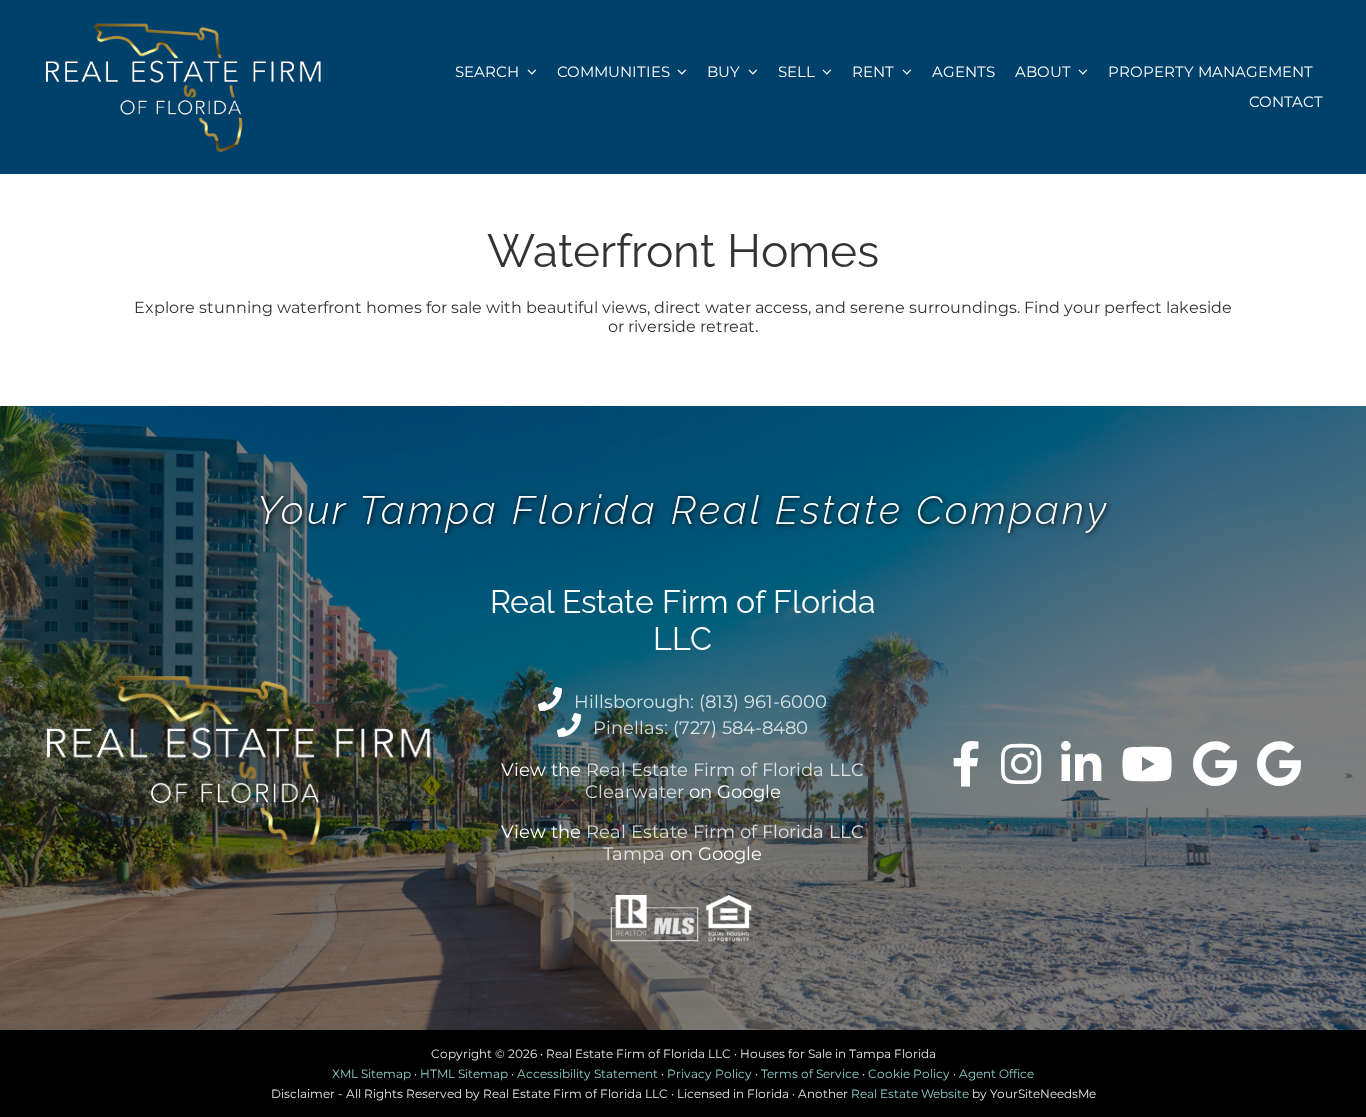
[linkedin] (1081, 764)
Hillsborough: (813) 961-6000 (700, 702)
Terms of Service (810, 1073)
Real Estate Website (910, 1093)
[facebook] (966, 764)
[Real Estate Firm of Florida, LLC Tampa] (1279, 764)
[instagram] (1021, 764)
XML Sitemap (371, 1073)
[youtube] (1147, 764)
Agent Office (996, 1073)
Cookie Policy (909, 1073)
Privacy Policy (709, 1073)
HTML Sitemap (464, 1073)
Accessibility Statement (587, 1073)
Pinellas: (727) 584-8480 (700, 728)
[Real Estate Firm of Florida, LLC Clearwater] (1215, 764)
